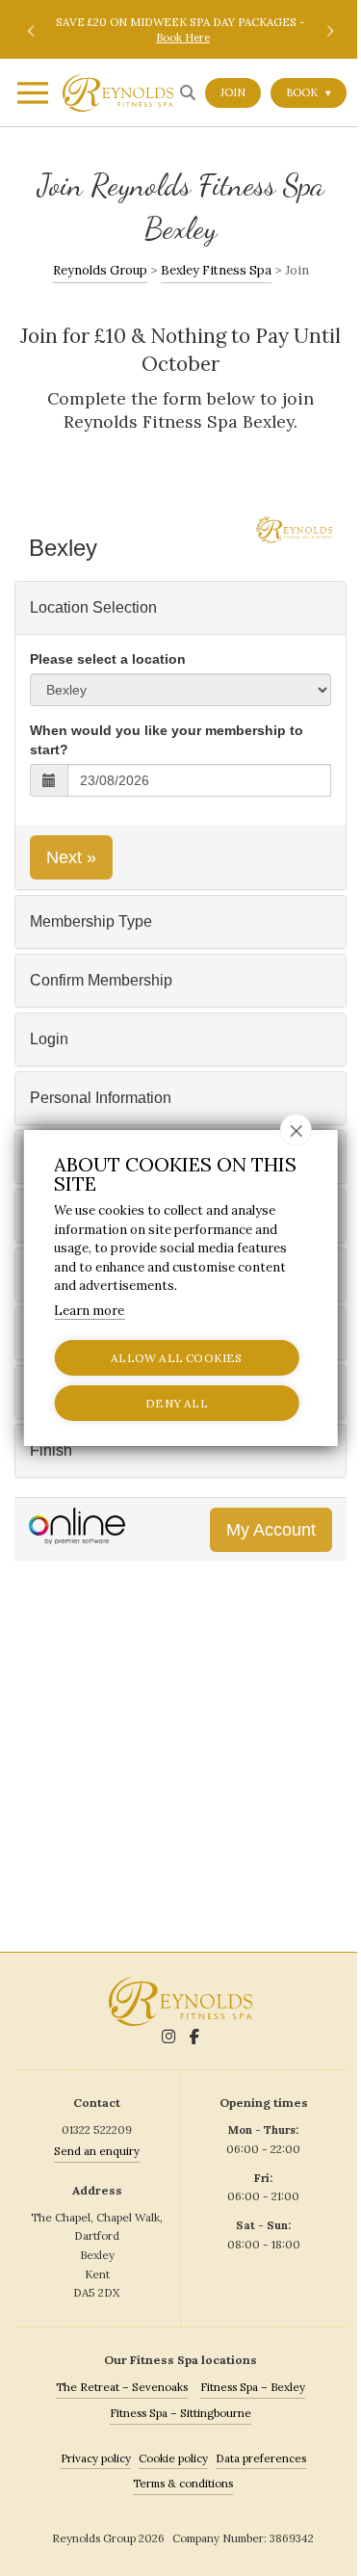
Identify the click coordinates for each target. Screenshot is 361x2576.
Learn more (89, 1311)
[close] (296, 1130)
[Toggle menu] (31, 96)
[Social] (168, 2037)
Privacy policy (96, 2458)
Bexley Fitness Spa (216, 270)
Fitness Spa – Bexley (253, 2387)
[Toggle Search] (188, 92)
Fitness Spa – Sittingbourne (180, 2413)
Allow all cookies (176, 1358)
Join (233, 92)
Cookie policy (173, 2458)
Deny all (177, 1403)
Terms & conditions (183, 2483)
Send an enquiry (97, 2151)
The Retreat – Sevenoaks (122, 2387)
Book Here (183, 37)
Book (309, 92)
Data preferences (261, 2458)
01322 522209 (97, 2129)
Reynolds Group (100, 270)
